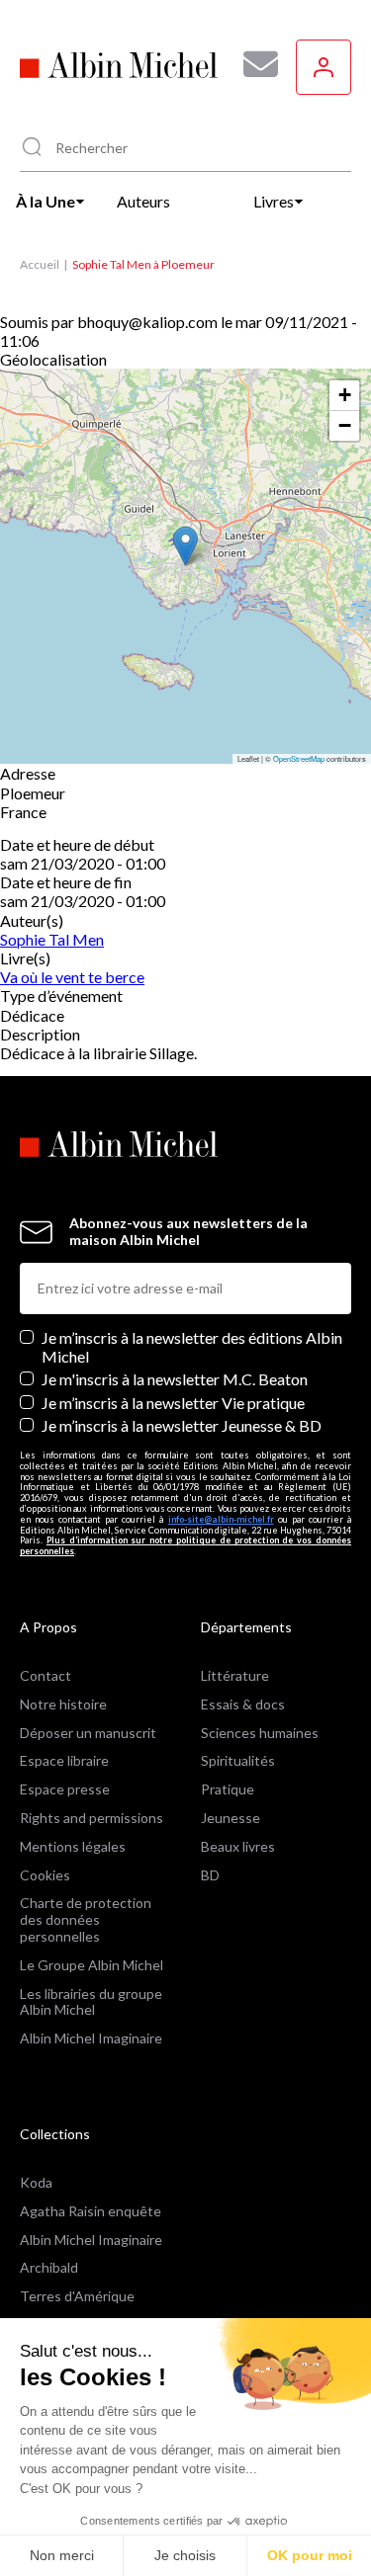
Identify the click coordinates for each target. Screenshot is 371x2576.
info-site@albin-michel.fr (221, 1519)
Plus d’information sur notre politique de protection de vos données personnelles (185, 1545)
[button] (185, 546)
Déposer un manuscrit (88, 1733)
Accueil (40, 264)
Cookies (45, 1875)
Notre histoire (63, 1704)
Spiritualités (238, 1760)
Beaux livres (238, 1846)
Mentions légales (73, 1846)
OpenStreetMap (299, 758)
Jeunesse (231, 1818)
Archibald (49, 2267)
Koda (36, 2182)
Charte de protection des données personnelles (86, 1919)
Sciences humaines (260, 1733)
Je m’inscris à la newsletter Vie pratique (173, 1403)
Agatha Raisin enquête (91, 2211)
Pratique (228, 1789)
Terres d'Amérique (77, 2296)
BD (210, 1875)
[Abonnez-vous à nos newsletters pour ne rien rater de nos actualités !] (253, 64)
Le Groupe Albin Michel (92, 1965)
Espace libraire (64, 1760)
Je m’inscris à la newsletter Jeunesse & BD (182, 1425)
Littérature (235, 1675)
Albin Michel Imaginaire (91, 2038)
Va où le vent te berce (72, 977)
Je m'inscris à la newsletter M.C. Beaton (175, 1379)
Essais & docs (243, 1704)
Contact (46, 1675)
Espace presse (65, 1789)
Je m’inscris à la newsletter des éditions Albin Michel (192, 1347)
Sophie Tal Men (52, 939)
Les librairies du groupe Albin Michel (91, 2002)
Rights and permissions (92, 1818)
